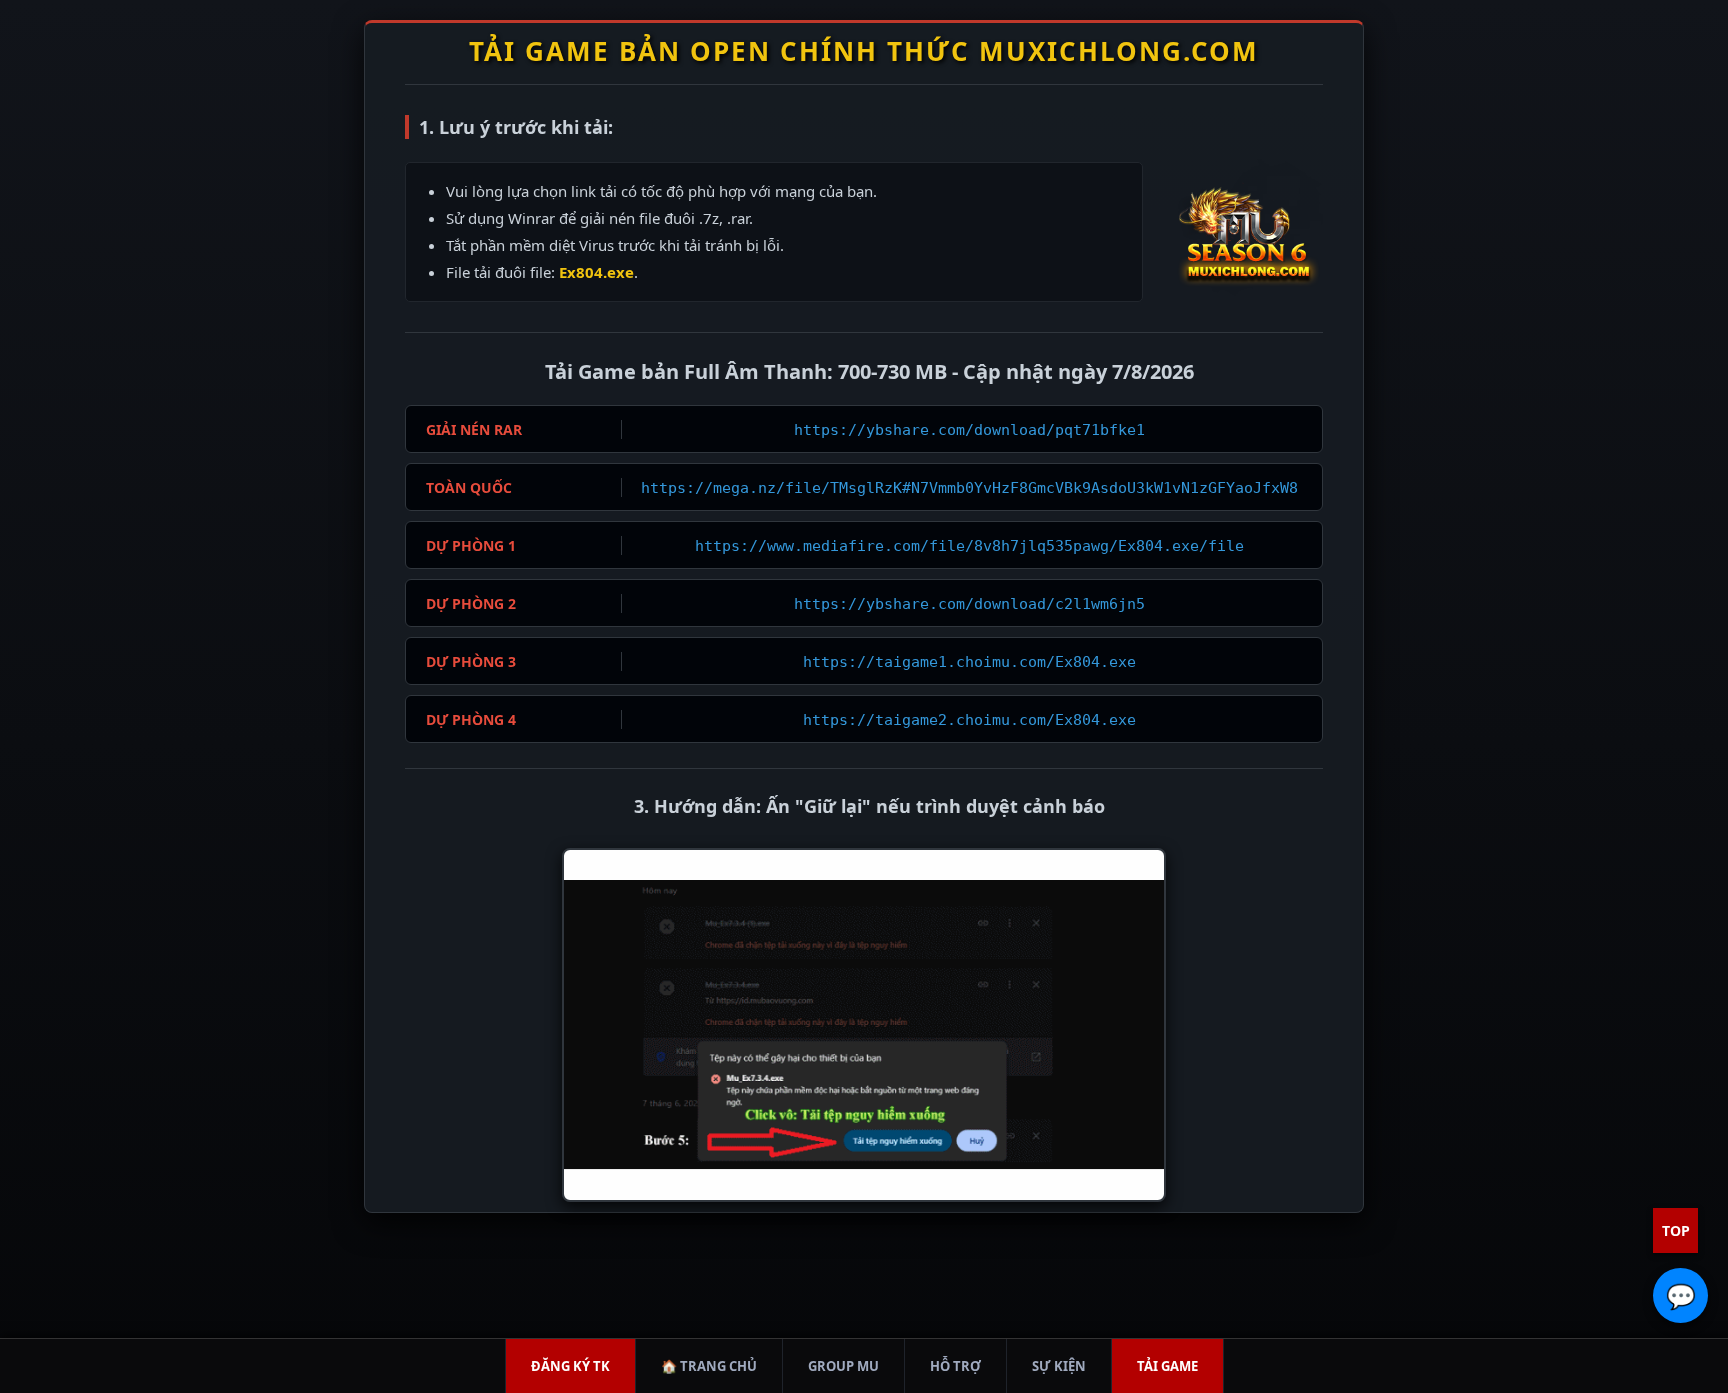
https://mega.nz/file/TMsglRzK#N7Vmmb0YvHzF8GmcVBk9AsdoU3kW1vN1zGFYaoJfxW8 (969, 488)
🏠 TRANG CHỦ (709, 1366)
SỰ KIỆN (1059, 1366)
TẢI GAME (1167, 1366)
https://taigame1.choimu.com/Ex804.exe (969, 662)
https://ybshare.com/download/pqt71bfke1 (969, 430)
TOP (1676, 1230)
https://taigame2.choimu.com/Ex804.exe (969, 720)
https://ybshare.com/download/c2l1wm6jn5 (969, 604)
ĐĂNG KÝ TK (570, 1366)
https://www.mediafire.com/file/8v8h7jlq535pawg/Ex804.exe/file (969, 546)
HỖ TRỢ (955, 1366)
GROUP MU (843, 1366)
